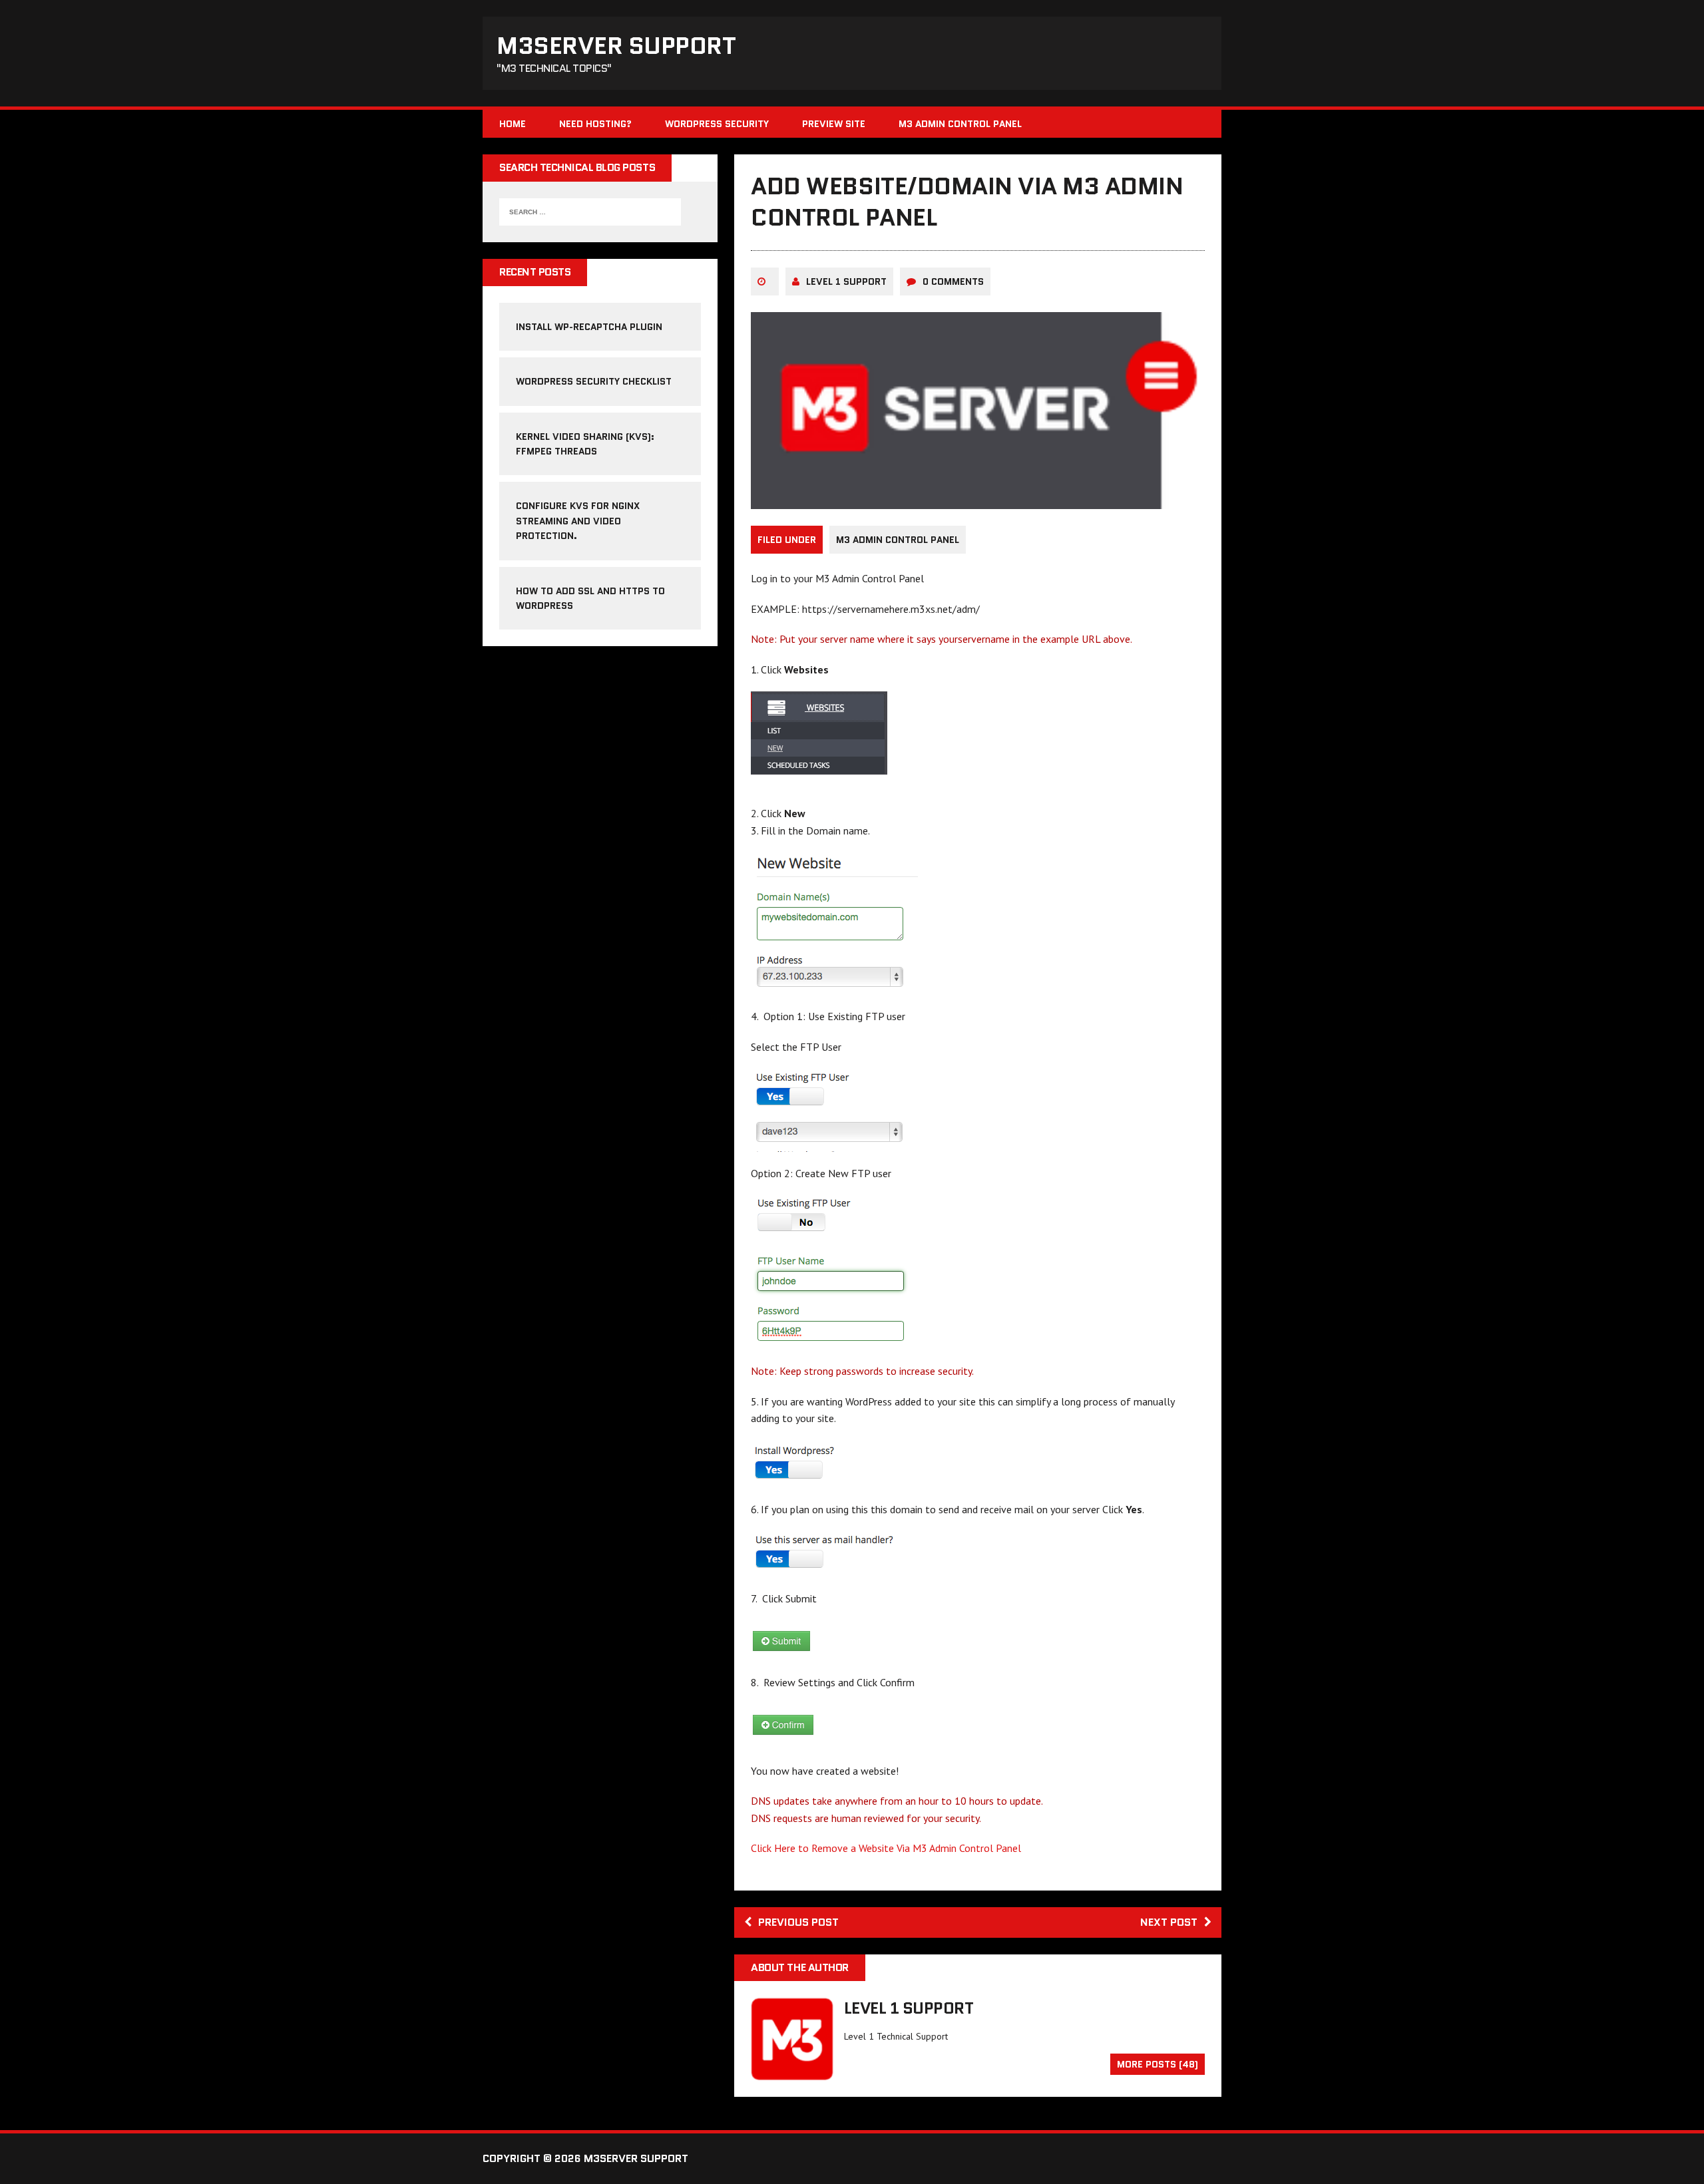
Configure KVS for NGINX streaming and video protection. (578, 521)
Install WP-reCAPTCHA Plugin (589, 327)
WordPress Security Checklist (594, 381)
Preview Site (834, 124)
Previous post (798, 1922)
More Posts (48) (1158, 2064)
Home (513, 124)
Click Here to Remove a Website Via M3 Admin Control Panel (886, 1848)
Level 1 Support (846, 281)
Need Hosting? (595, 124)
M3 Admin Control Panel (960, 124)
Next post (1169, 1922)
